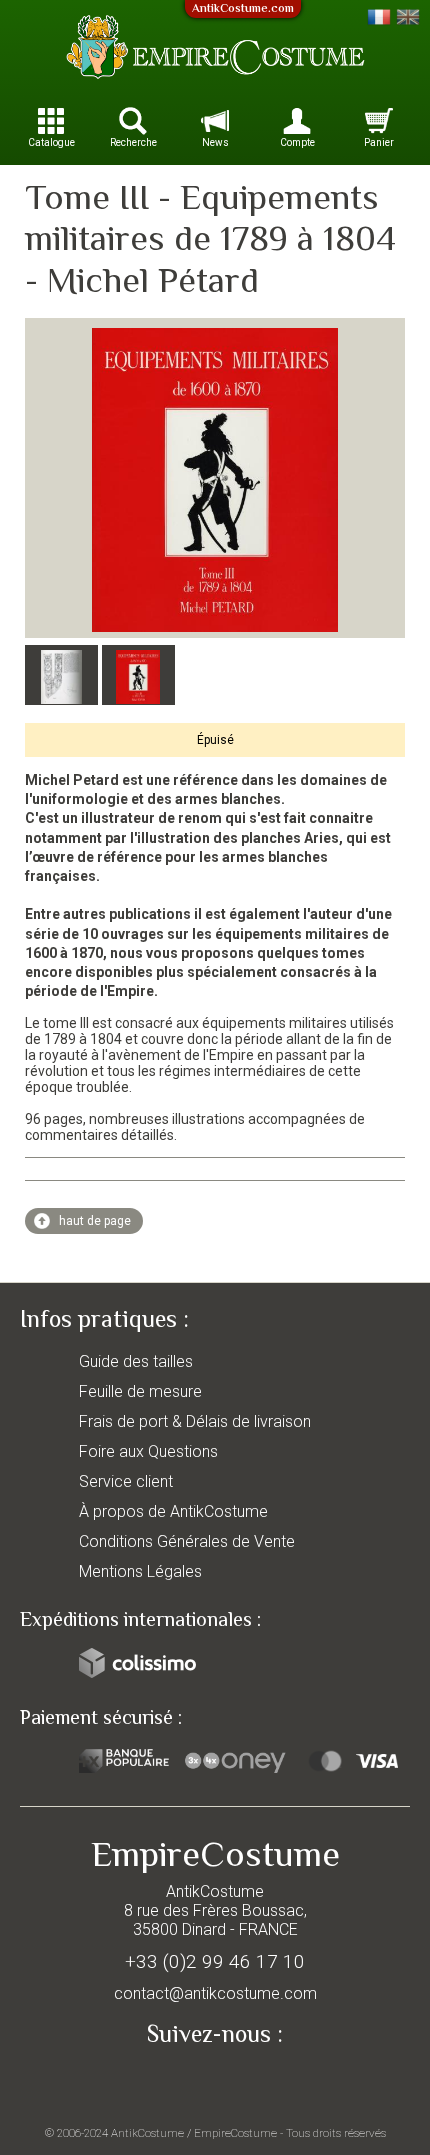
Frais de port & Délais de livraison (195, 1421)
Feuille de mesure (140, 1391)
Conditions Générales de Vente (187, 1541)
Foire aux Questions (148, 1451)
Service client (126, 1481)
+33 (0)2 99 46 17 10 (215, 1961)
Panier (379, 142)
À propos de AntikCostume (173, 1511)
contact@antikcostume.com (215, 1993)
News (215, 142)
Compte (297, 142)
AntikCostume (147, 2133)
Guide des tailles (136, 1361)
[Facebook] (215, 2081)
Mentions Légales (140, 1571)
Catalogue (51, 142)
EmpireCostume (235, 2133)
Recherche (133, 142)
